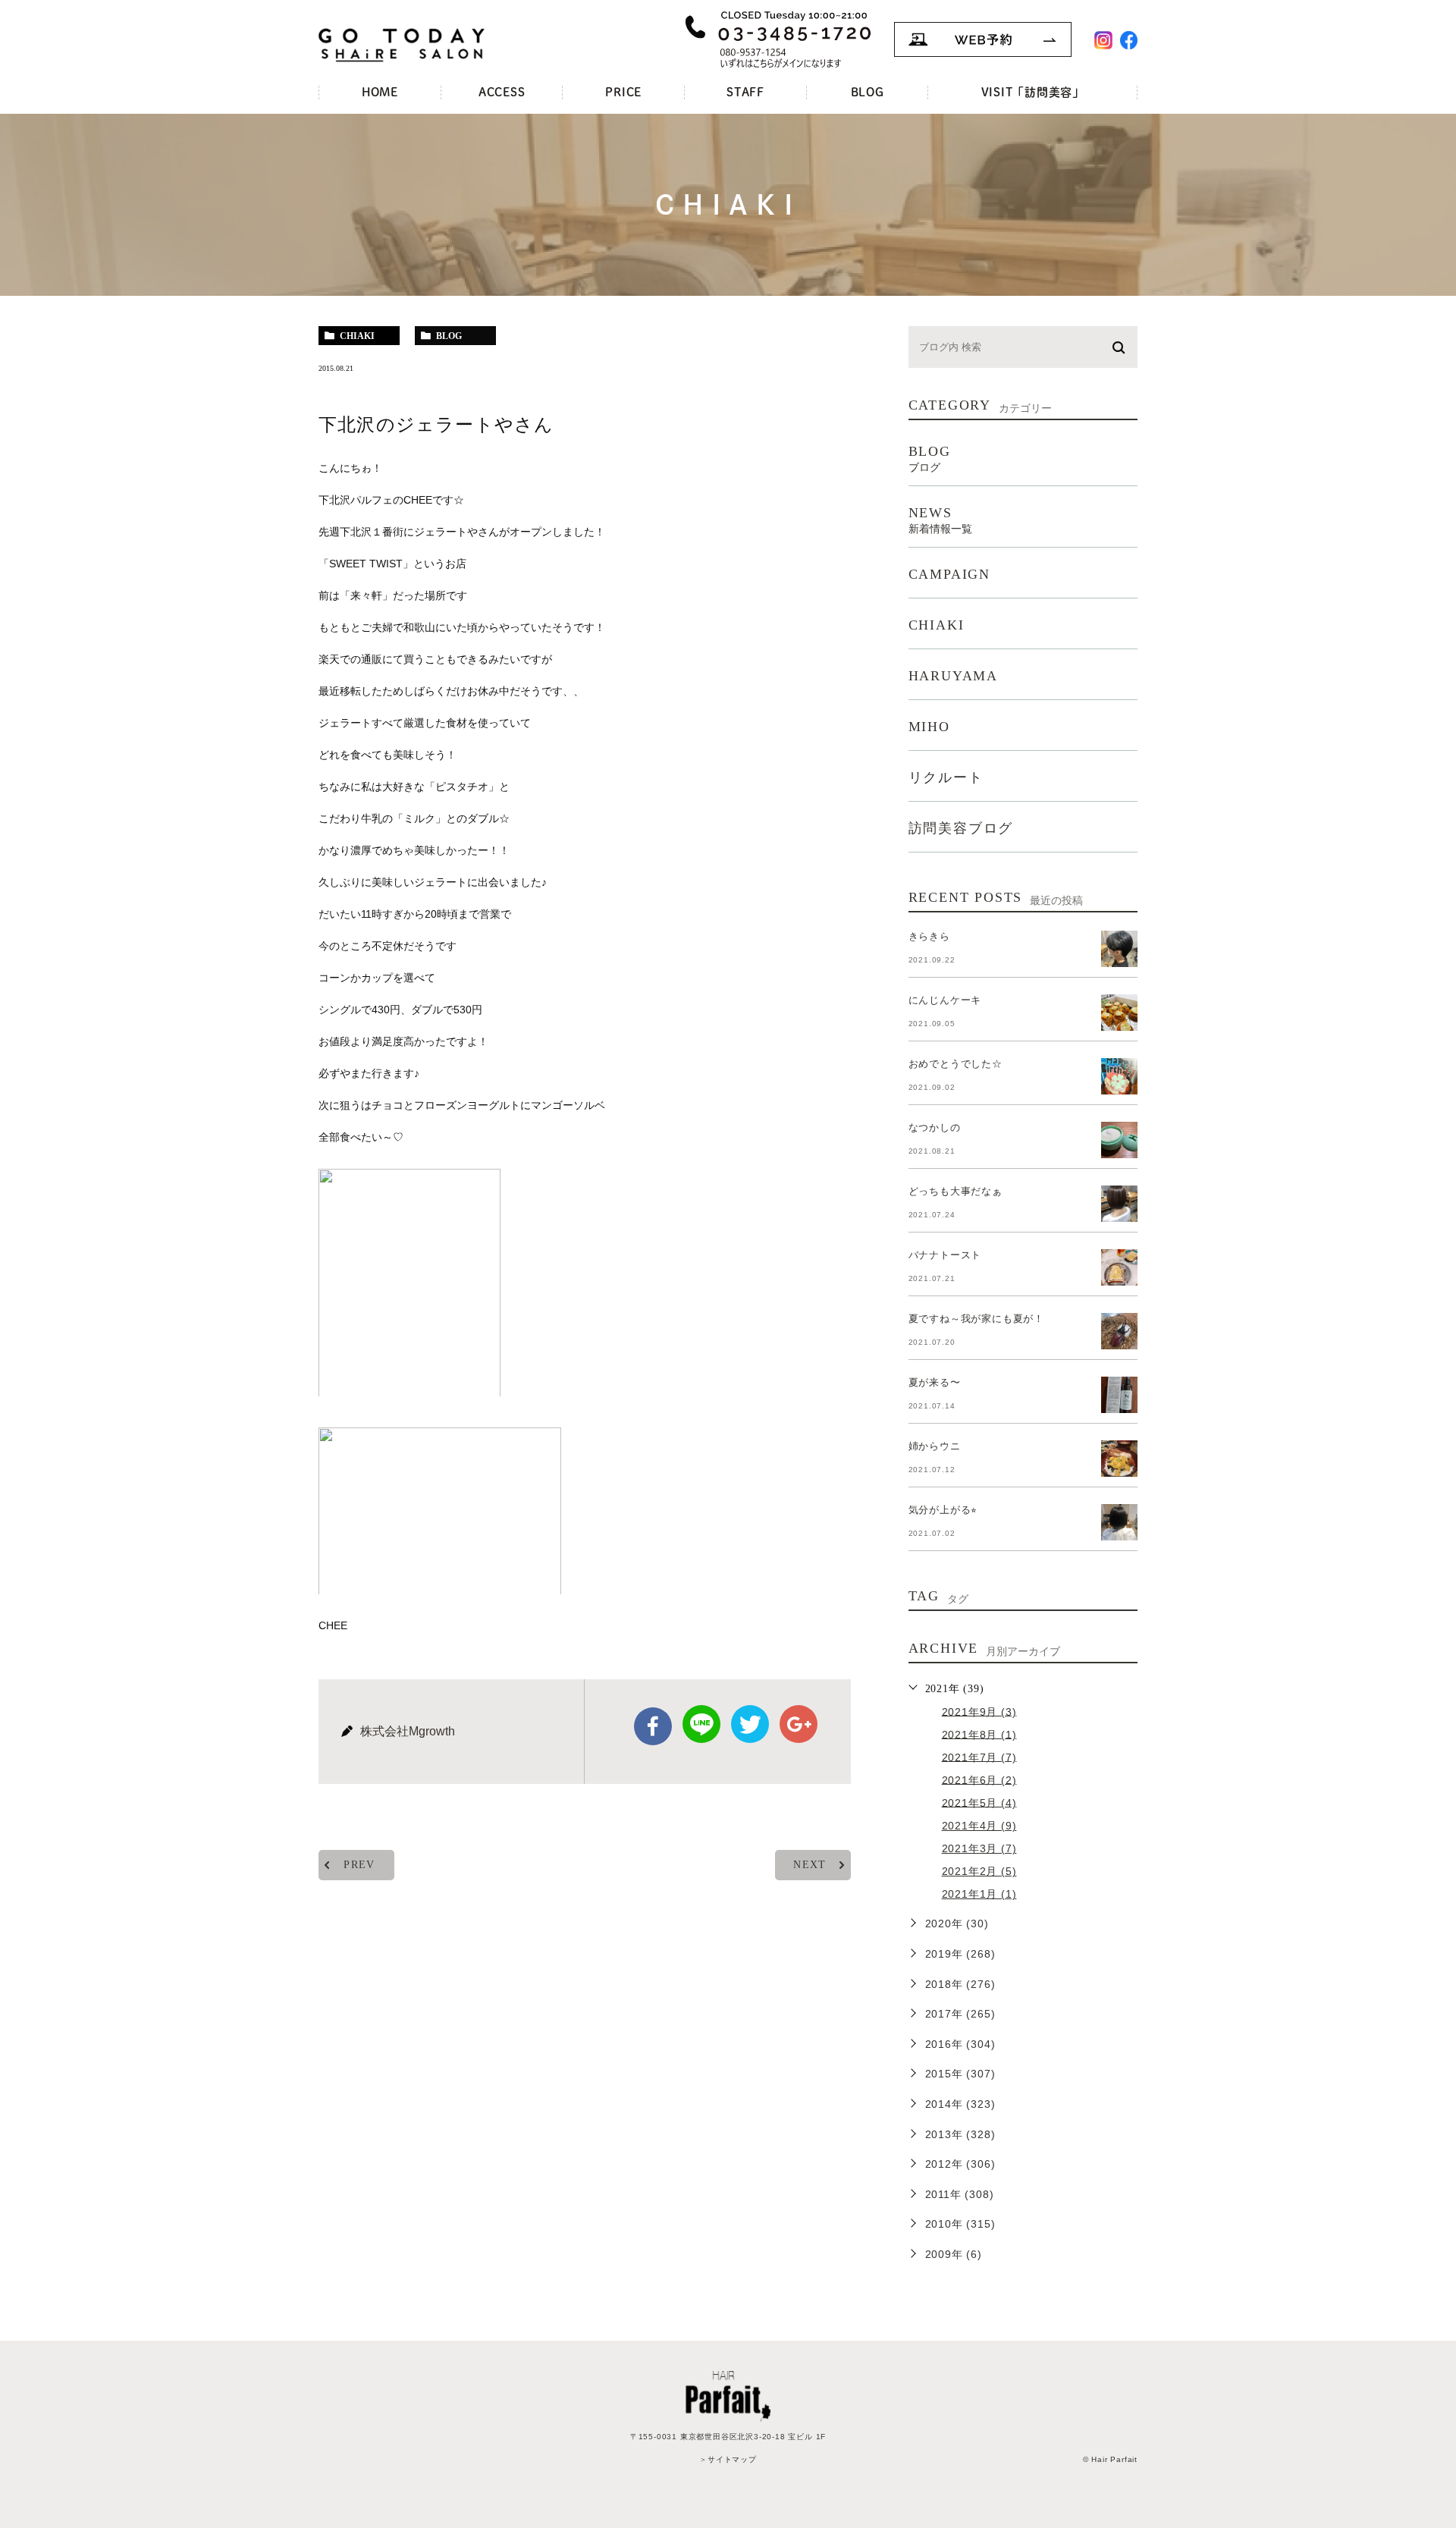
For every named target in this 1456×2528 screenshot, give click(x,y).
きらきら (929, 936)
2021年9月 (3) (979, 1711)
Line (701, 1724)
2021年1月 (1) (979, 1894)
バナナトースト (945, 1255)
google (799, 1724)
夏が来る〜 (935, 1382)
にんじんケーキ (945, 1000)
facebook (653, 1726)
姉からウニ (935, 1446)
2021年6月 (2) (979, 1779)
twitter (750, 1724)
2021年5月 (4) (979, 1802)
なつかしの (935, 1127)
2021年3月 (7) (979, 1848)
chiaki (357, 336)
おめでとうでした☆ (955, 1064)
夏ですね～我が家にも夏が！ (976, 1319)
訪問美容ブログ (961, 828)
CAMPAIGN (949, 574)
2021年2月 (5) (979, 1871)
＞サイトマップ (728, 2459)
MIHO (929, 727)
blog (449, 336)
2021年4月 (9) (979, 1826)
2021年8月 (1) (979, 1734)
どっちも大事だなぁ (955, 1191)
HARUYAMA (953, 676)
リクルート (946, 777)
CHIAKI (937, 625)
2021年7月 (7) (979, 1757)
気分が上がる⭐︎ (943, 1510)
